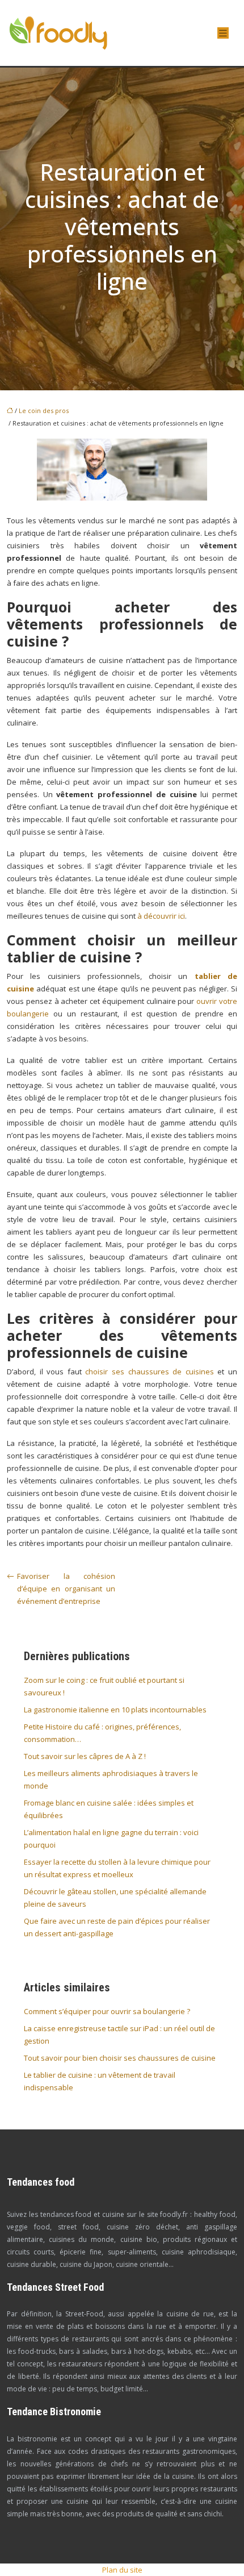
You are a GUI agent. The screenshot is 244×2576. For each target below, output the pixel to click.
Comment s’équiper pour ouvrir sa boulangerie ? (107, 2011)
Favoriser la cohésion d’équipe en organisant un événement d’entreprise (66, 1589)
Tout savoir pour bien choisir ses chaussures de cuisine (120, 2058)
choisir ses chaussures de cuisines (149, 1372)
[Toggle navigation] (223, 33)
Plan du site (122, 2570)
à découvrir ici (161, 916)
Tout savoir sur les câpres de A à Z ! (85, 1756)
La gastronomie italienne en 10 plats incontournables (115, 1710)
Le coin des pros (44, 410)
